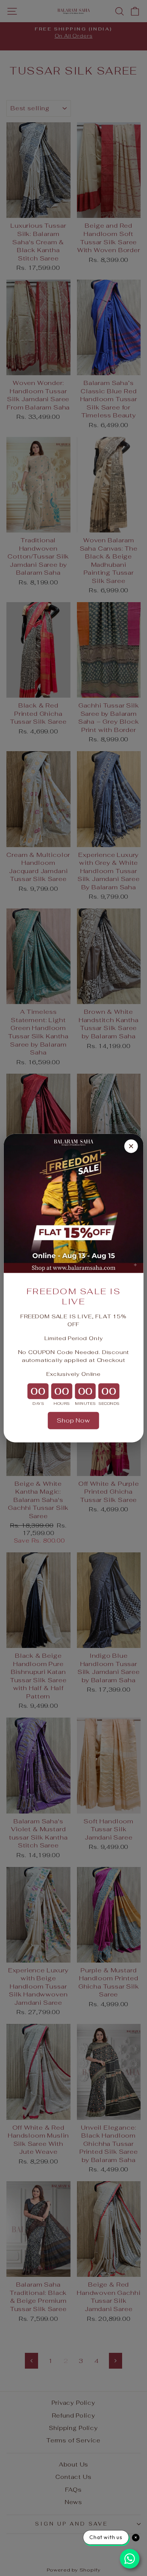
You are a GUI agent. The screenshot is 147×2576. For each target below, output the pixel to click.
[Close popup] (131, 1146)
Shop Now (73, 1420)
